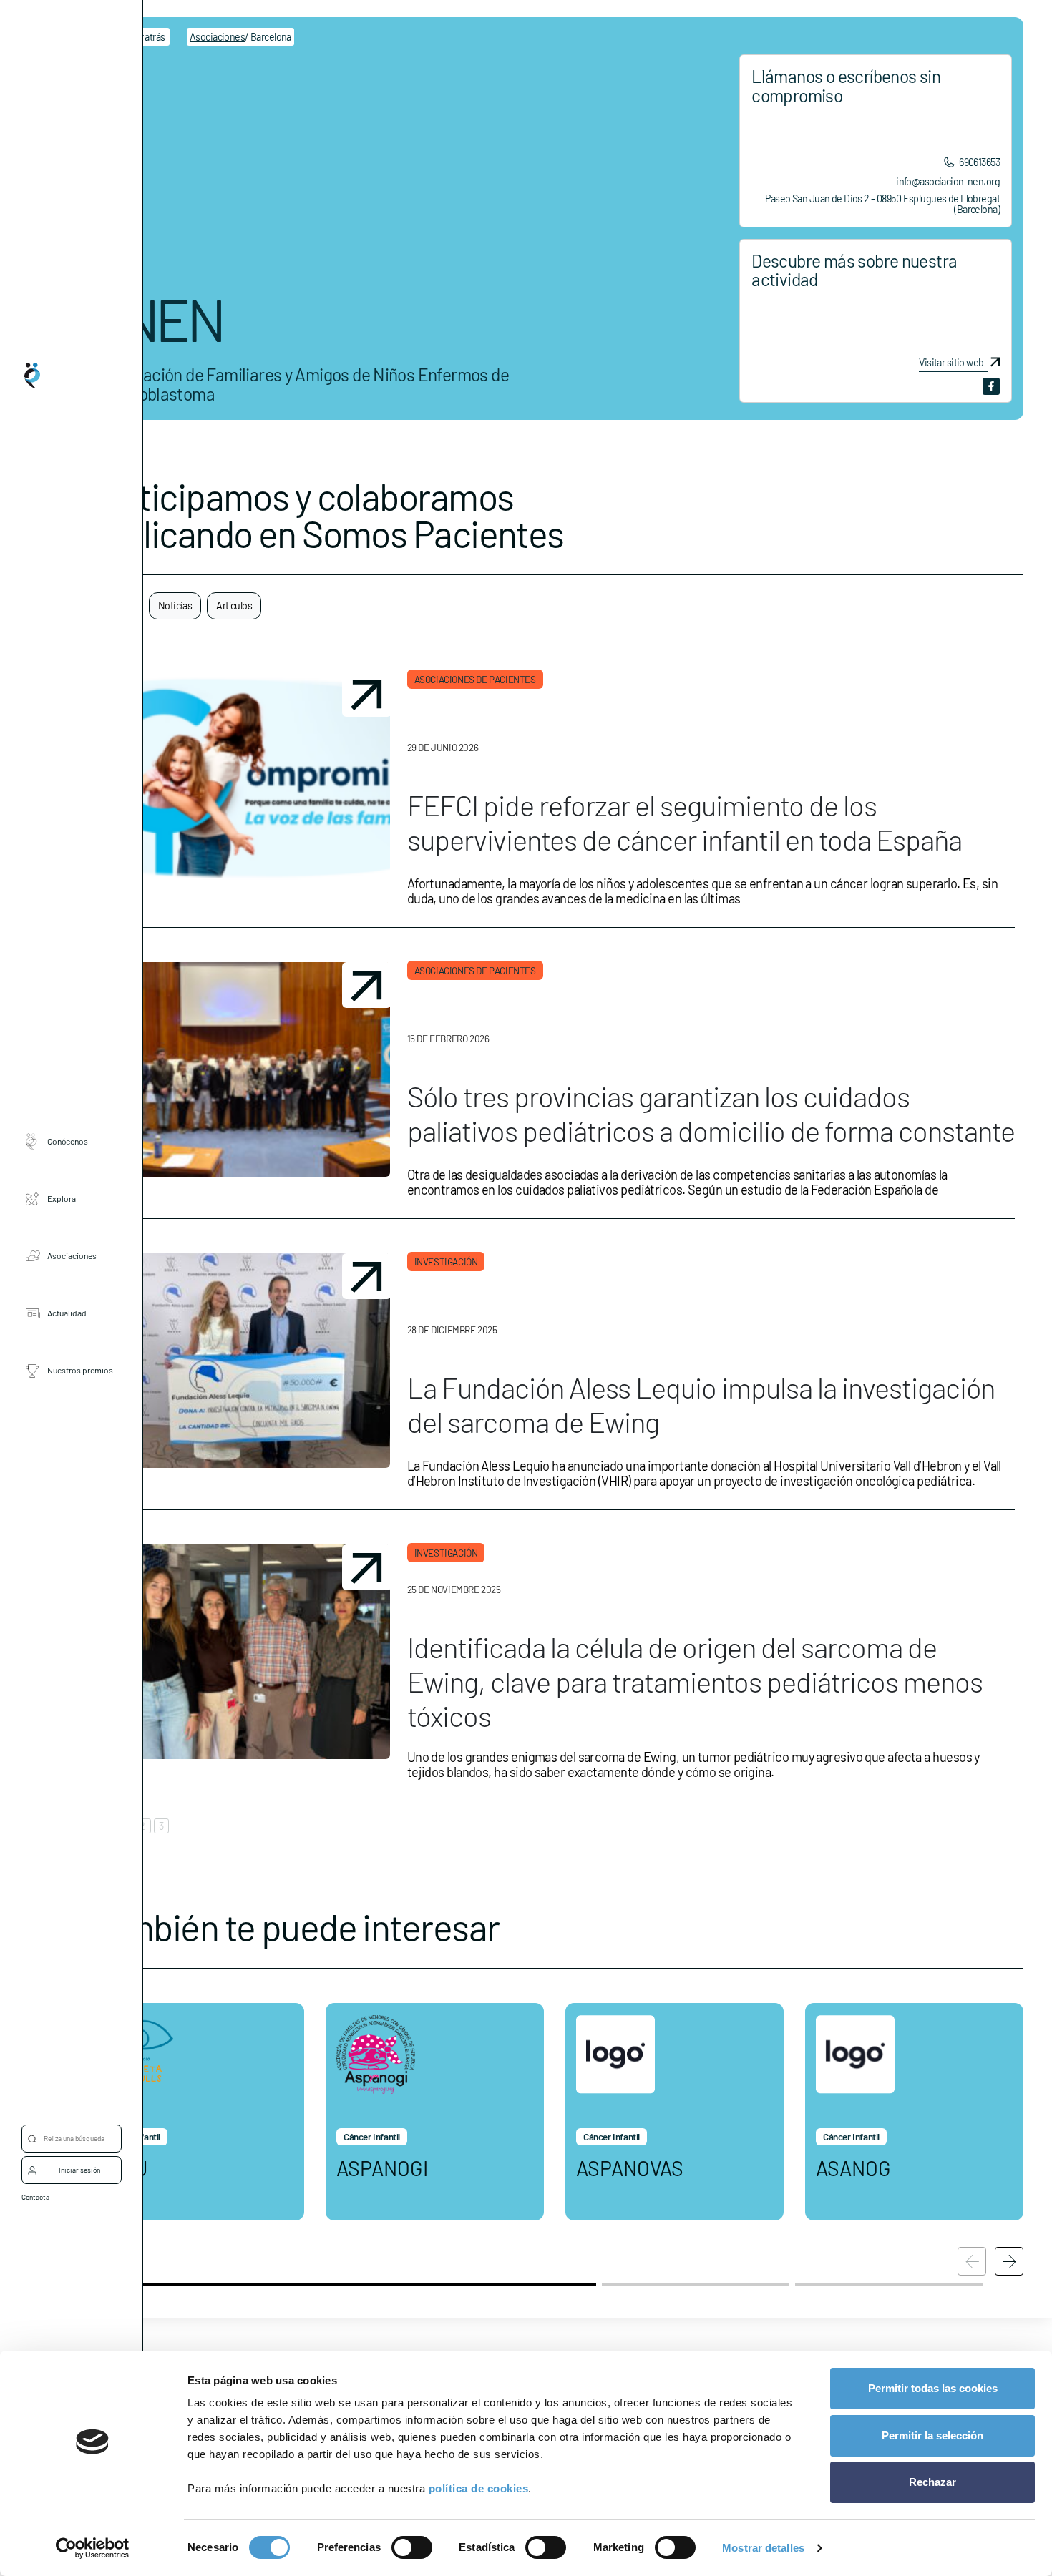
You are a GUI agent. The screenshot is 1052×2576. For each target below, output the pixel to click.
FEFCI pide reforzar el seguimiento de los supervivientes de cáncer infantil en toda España (685, 822)
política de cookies (479, 2488)
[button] (1009, 2261)
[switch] (412, 2547)
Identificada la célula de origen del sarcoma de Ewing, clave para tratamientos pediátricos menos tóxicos (695, 1681)
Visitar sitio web (951, 363)
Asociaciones (72, 1256)
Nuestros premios (80, 1371)
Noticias (175, 606)
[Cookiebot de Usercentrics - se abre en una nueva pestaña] (93, 2548)
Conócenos (68, 1142)
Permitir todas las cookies (933, 2388)
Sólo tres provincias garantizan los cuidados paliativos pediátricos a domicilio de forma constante (711, 1113)
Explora (62, 1199)
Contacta (35, 2197)
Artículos (234, 606)
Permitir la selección (932, 2435)
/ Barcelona (240, 37)
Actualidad (67, 1313)
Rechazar (932, 2482)
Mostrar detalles (763, 2548)
